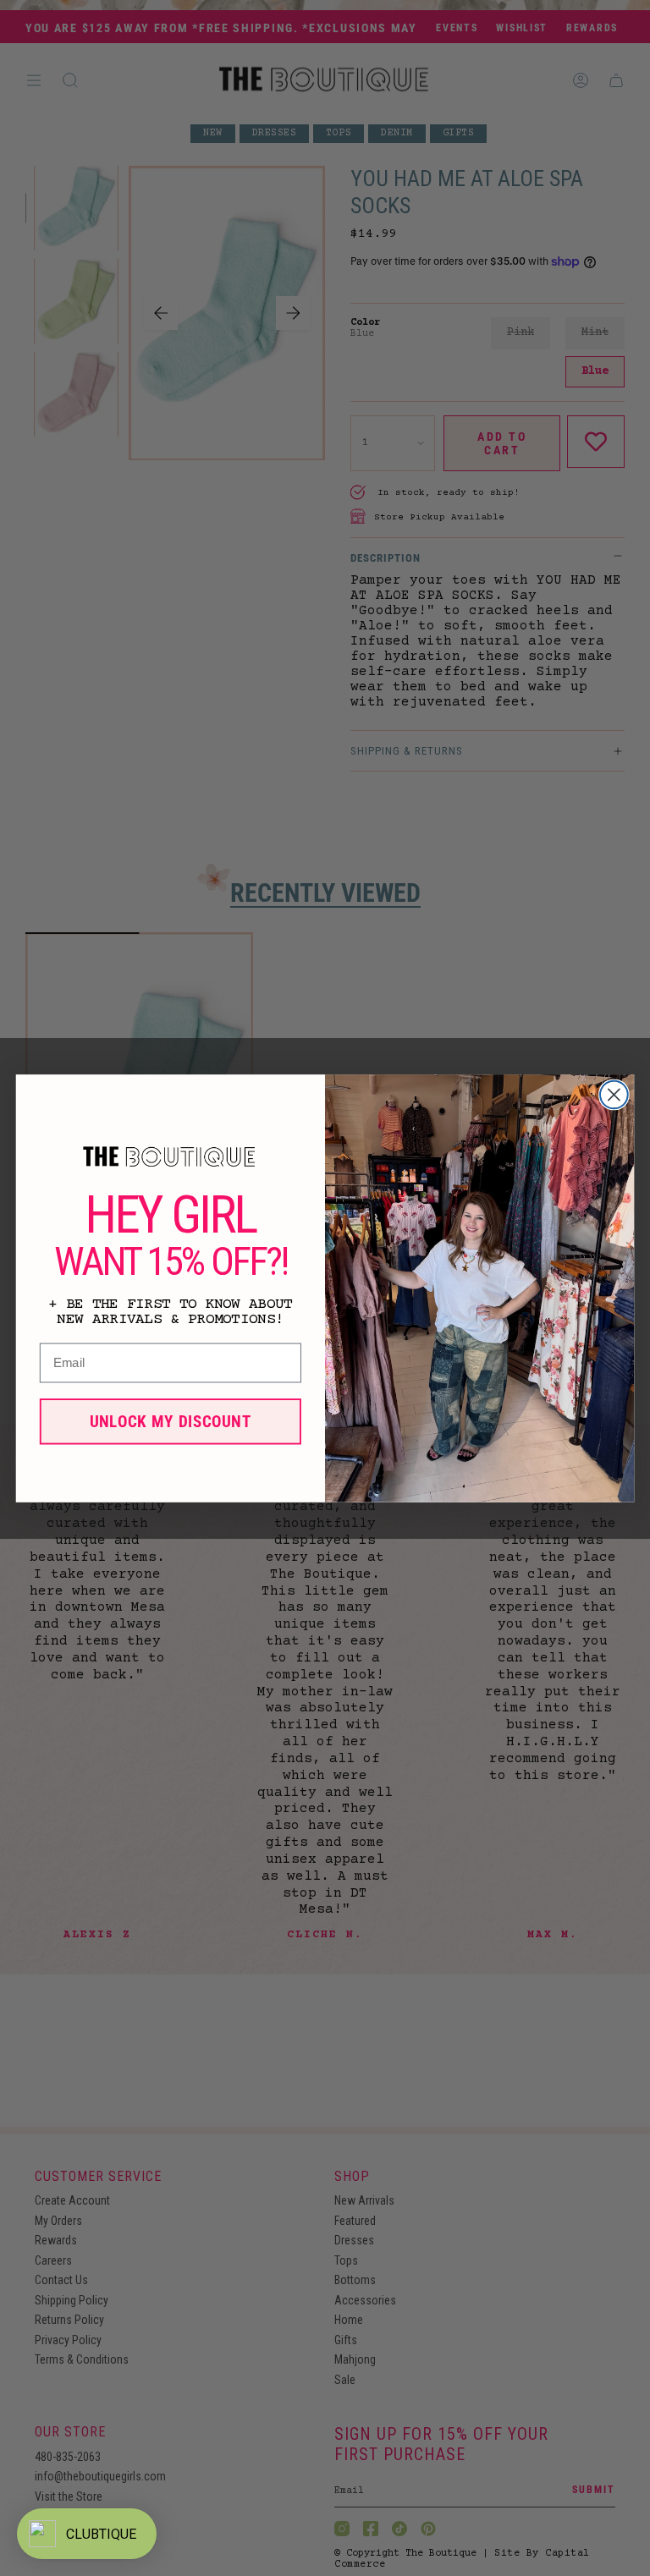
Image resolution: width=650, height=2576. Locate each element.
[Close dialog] (614, 1094)
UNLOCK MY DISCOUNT (171, 1420)
